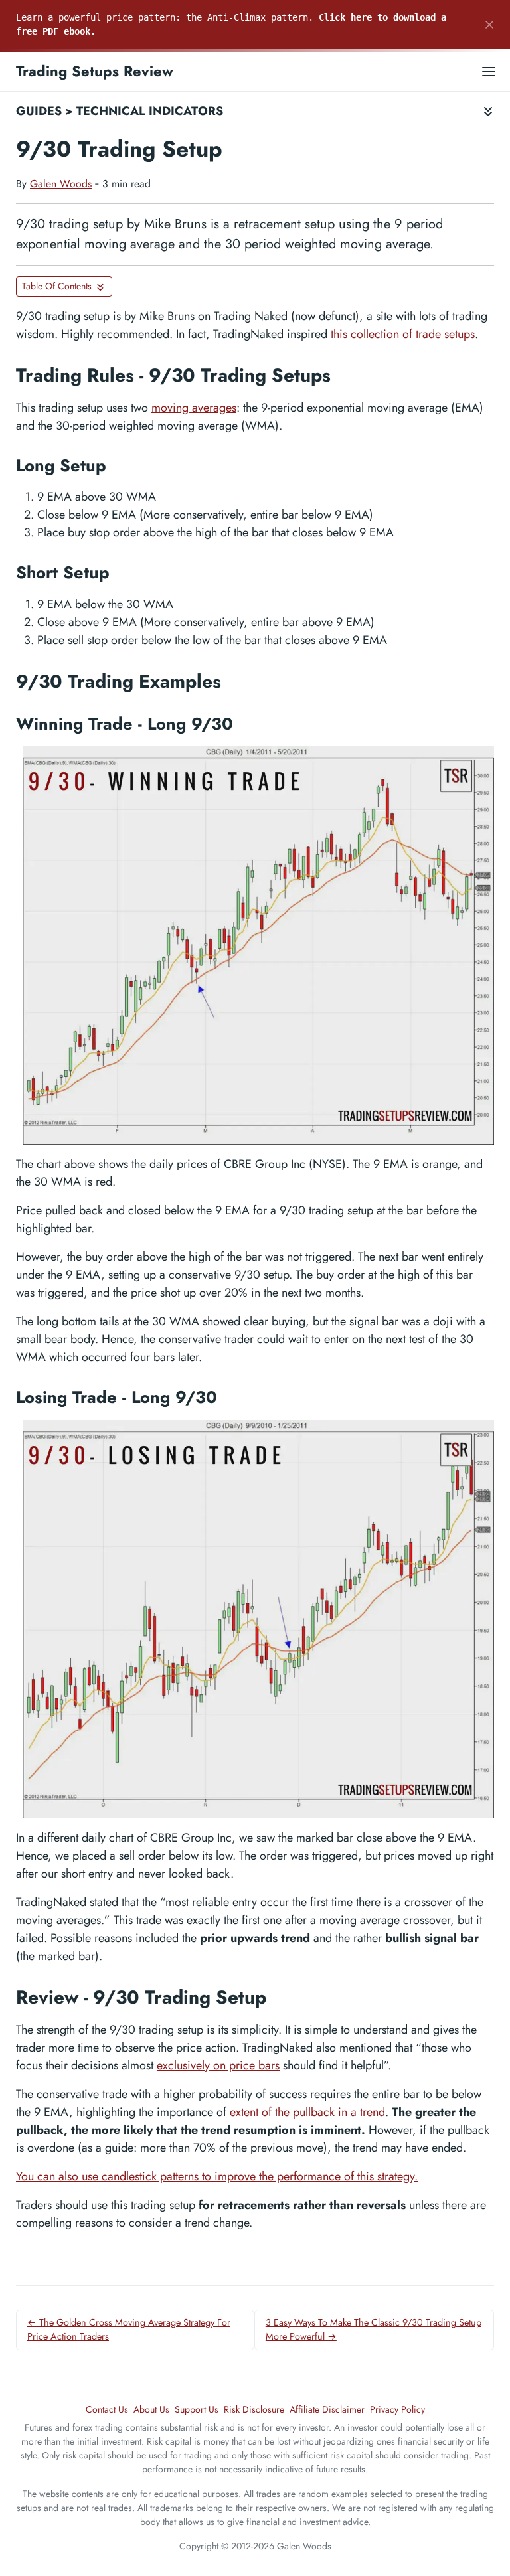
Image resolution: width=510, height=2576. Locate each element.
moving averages (194, 408)
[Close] (489, 25)
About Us (151, 2409)
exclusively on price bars (218, 2065)
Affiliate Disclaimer (327, 2409)
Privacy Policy (397, 2409)
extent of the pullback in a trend (307, 2112)
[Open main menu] (489, 71)
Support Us (197, 2409)
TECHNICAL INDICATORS (150, 111)
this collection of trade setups (403, 334)
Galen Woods (61, 184)
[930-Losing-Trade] (255, 1619)
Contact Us (107, 2409)
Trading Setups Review (95, 71)
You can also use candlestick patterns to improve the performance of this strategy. (217, 2176)
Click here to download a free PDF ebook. (231, 24)
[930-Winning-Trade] (255, 945)
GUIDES (39, 111)
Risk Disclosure (254, 2409)
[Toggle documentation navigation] (488, 111)
